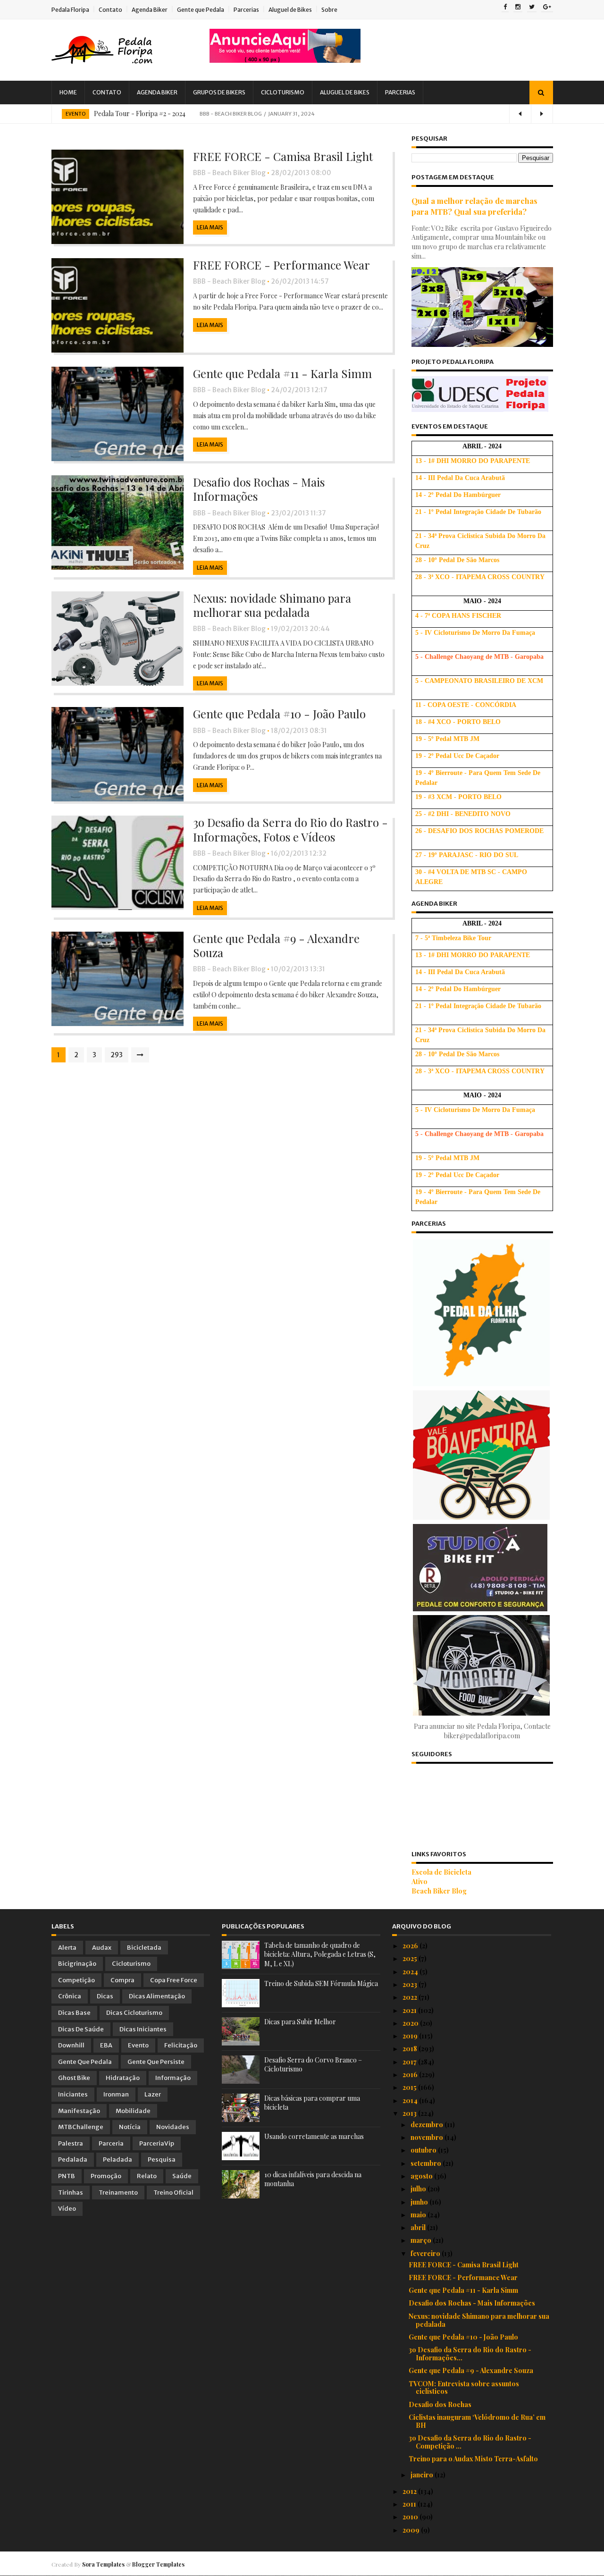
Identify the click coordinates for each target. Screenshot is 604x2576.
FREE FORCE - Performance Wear (281, 265)
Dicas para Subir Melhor (300, 2022)
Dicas (105, 1996)
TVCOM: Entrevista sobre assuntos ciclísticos (464, 2388)
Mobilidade (133, 2111)
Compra (122, 1980)
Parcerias (246, 10)
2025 (411, 1958)
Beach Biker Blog (439, 1891)
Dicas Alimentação (157, 1996)
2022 (411, 1997)
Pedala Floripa (70, 10)
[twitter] (532, 8)
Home (68, 92)
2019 (411, 2036)
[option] (302, 114)
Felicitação (181, 2045)
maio (419, 2215)
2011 (410, 2504)
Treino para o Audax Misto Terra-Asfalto (473, 2459)
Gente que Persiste (156, 2062)
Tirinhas (71, 2193)
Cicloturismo (283, 92)
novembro (428, 2137)
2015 (410, 2087)
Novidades (173, 2127)
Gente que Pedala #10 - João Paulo (279, 714)
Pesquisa (162, 2159)
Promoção (106, 2176)
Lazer (153, 2094)
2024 (411, 1972)
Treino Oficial (173, 2193)
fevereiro (426, 2253)
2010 (411, 2517)
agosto (422, 2176)
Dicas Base (74, 2013)
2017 (410, 2062)
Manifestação (79, 2111)
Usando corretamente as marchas (314, 2136)
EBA (106, 2045)
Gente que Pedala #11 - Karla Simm (282, 373)
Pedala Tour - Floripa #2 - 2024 (140, 114)
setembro (427, 2163)
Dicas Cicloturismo (134, 2013)
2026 (411, 1946)
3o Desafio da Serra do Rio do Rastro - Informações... (470, 2354)
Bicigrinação (77, 1964)
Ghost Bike (74, 2078)
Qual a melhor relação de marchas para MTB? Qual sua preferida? (474, 206)
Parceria (111, 2143)
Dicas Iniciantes (143, 2029)
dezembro (428, 2125)
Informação (173, 2078)
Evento (75, 114)
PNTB (67, 2176)
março (422, 2240)
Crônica (70, 1996)
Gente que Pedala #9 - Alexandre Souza (276, 945)
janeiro (423, 2475)
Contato (110, 10)
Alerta (67, 1948)
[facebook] (505, 8)
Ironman (116, 2094)
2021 (410, 2010)
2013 (410, 2113)
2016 (411, 2075)
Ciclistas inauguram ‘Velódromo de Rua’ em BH (477, 2421)
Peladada (117, 2159)
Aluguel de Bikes (290, 10)
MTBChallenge (81, 2127)
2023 (411, 1984)
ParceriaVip (157, 2143)
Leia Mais (210, 227)
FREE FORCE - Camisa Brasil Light (283, 156)
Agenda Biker (150, 10)
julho (419, 2189)
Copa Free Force (174, 1980)
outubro (424, 2150)
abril (419, 2227)
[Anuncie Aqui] (285, 60)
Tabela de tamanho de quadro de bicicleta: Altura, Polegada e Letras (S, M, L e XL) (320, 1954)
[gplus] (547, 8)
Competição (76, 1980)
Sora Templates (103, 2564)
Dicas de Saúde (81, 2029)
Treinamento (118, 2193)
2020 (411, 2023)
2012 (410, 2491)
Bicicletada (144, 1948)
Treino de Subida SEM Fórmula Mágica (321, 1983)
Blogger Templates (158, 2564)
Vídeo (67, 2209)
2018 (411, 2049)
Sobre (329, 10)
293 (117, 1055)
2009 (412, 2530)
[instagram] (518, 8)
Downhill (71, 2045)
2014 (411, 2100)
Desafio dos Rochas (440, 2404)
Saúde (182, 2176)
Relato (147, 2176)
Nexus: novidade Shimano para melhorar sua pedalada (272, 605)
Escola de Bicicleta (441, 1872)
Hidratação (123, 2078)
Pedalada (73, 2159)
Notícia (130, 2127)
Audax (102, 1948)
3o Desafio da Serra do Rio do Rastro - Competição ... (470, 2442)
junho (420, 2202)
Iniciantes (73, 2094)
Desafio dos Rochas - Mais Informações (259, 489)
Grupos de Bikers (219, 92)
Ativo (419, 1881)
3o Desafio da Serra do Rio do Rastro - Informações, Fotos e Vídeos (290, 829)
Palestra (71, 2143)
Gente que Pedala (201, 10)
